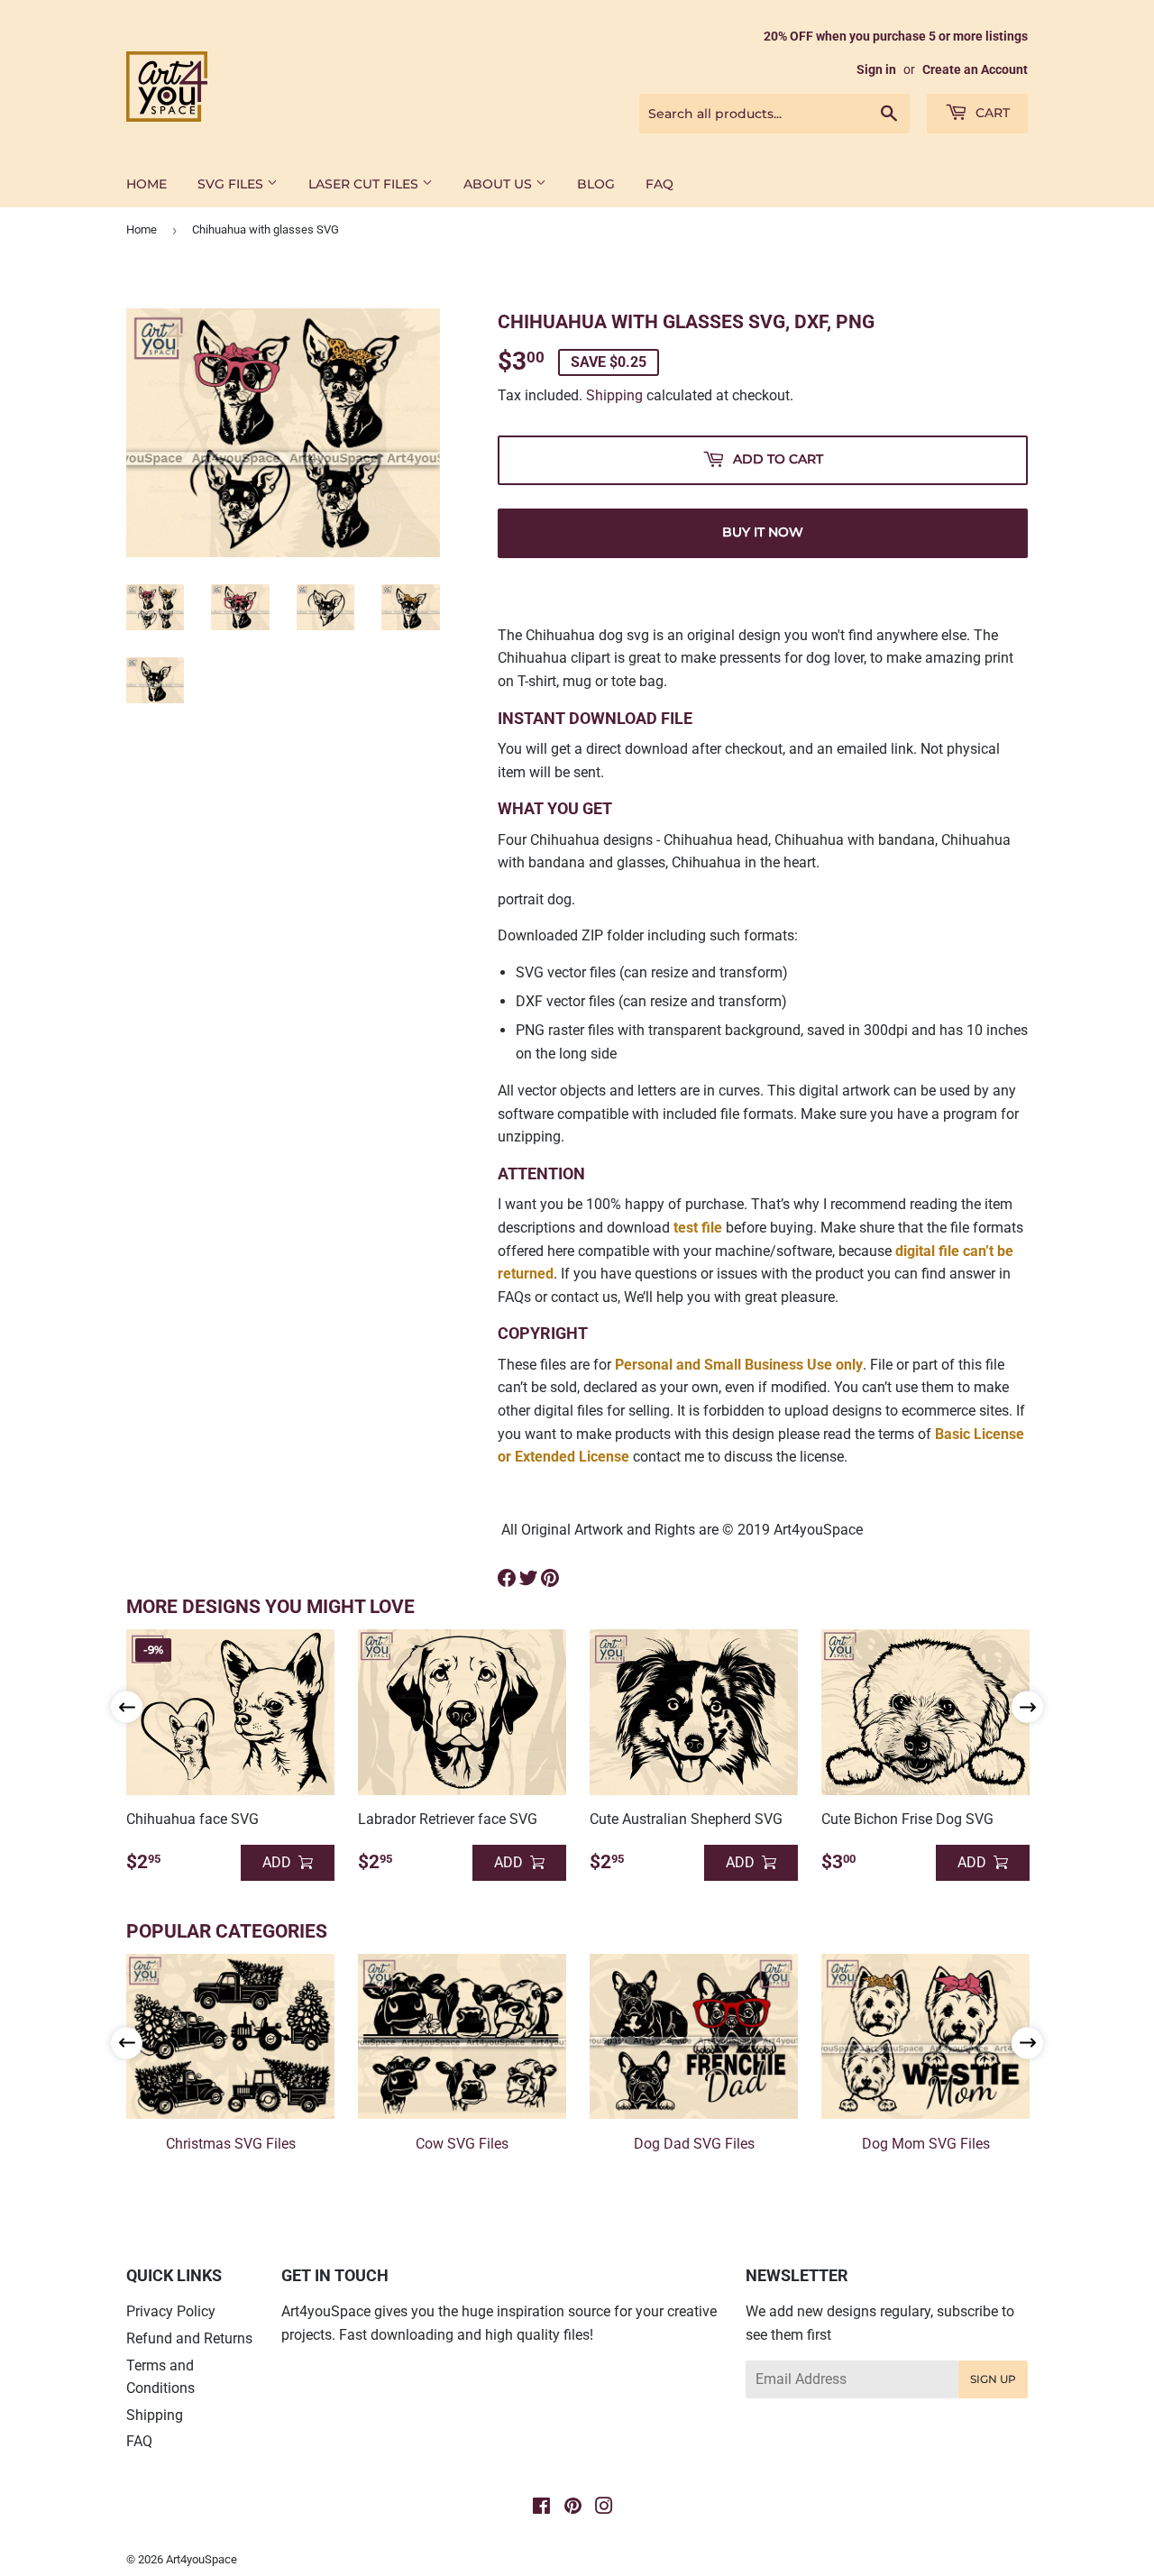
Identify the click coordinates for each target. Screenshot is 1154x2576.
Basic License (980, 1434)
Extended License (572, 1457)
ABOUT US (499, 184)
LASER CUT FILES (365, 184)
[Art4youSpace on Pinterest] (573, 2508)
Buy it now (763, 532)
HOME (147, 184)
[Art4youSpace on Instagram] (604, 2508)
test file (698, 1228)
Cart (991, 113)
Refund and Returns (189, 2338)
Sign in (876, 69)
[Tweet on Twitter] (528, 1578)
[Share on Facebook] (507, 1578)
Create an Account (975, 69)
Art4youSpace (201, 2559)
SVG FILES (232, 184)
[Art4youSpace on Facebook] (541, 2508)
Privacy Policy (171, 2311)
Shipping (614, 395)
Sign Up (993, 2379)
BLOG (596, 184)
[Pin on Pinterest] (550, 1578)
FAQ (659, 184)
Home (142, 229)
